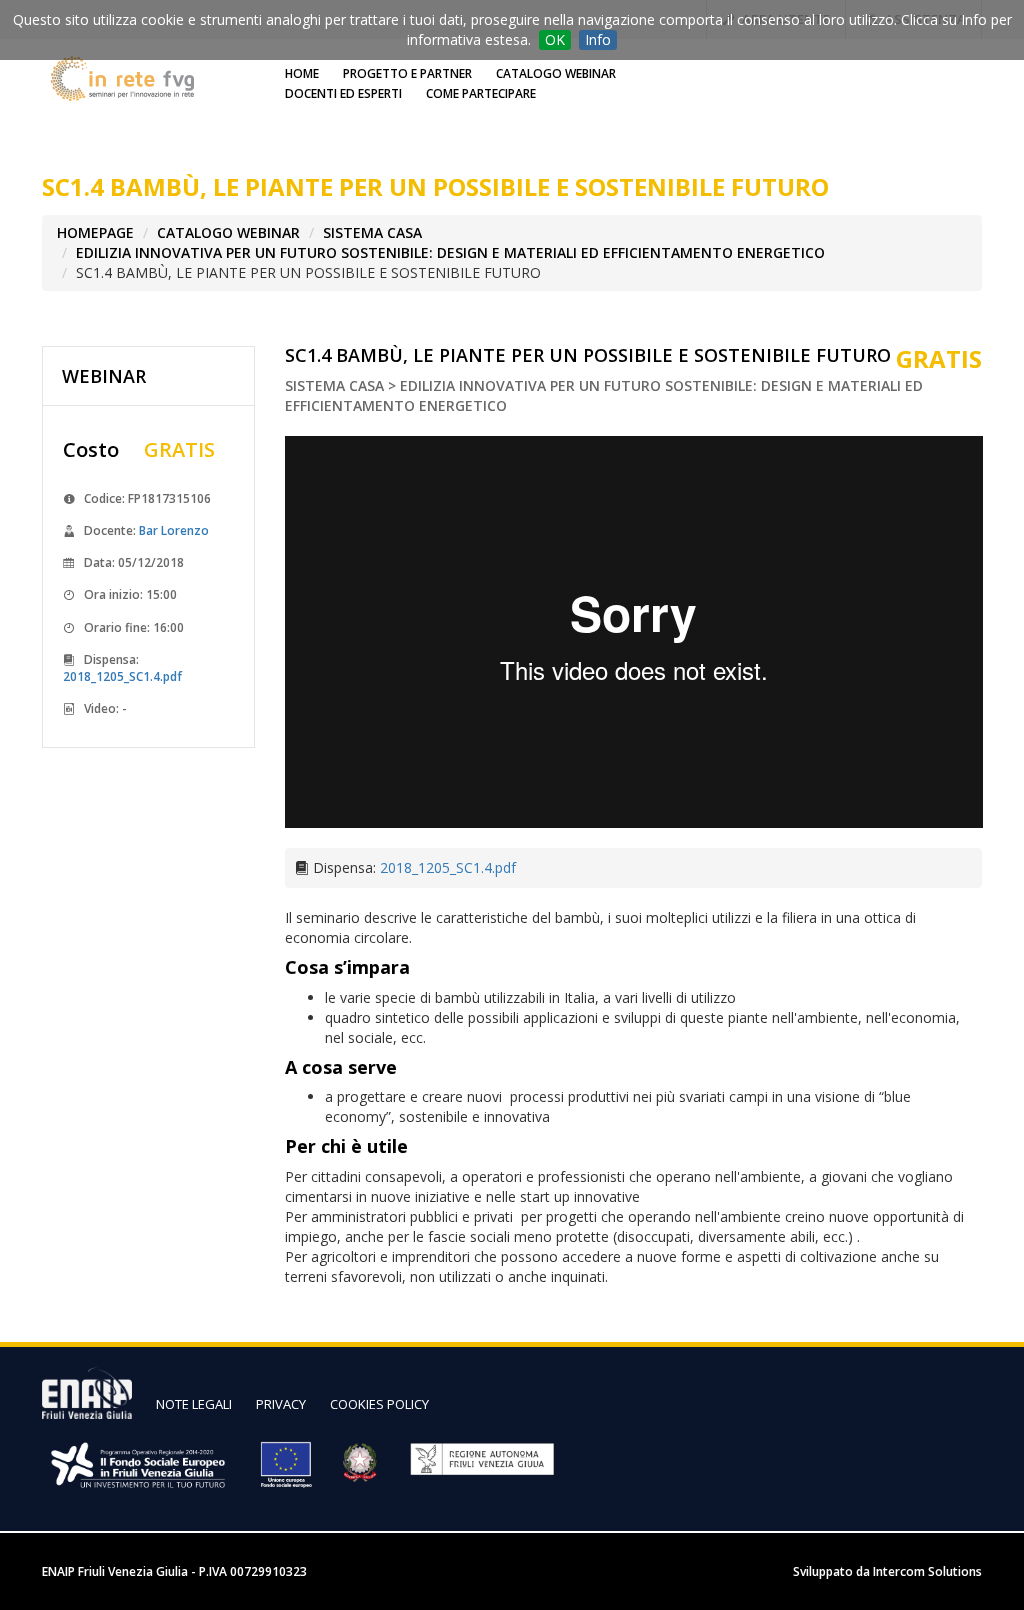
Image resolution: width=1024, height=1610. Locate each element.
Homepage (95, 232)
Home (302, 73)
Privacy (281, 1404)
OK (555, 39)
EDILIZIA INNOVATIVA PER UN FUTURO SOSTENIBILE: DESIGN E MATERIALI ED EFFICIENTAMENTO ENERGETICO (450, 252)
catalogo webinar (556, 73)
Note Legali (194, 1404)
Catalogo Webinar (228, 232)
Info (598, 39)
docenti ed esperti (343, 93)
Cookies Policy (379, 1404)
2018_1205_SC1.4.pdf (122, 676)
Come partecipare (481, 93)
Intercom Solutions (927, 1571)
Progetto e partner (407, 73)
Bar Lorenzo (174, 530)
